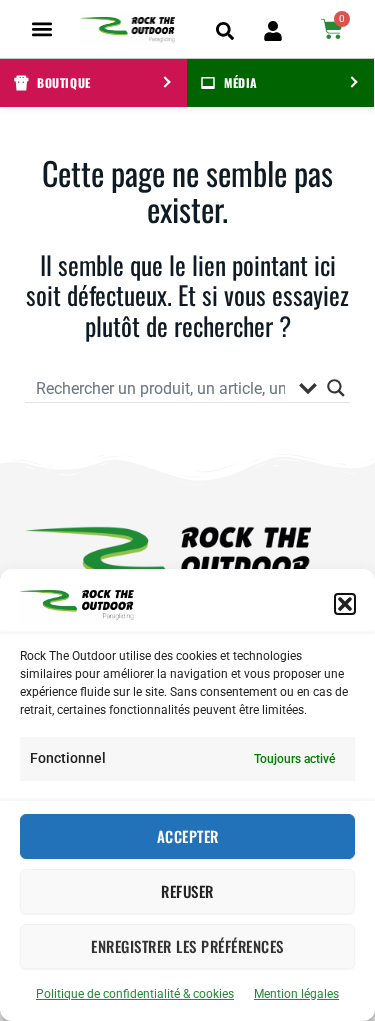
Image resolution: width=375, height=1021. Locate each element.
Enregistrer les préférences (187, 946)
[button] (345, 604)
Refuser (187, 891)
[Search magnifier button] (336, 388)
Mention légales (296, 994)
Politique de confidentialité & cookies (135, 994)
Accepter (188, 836)
